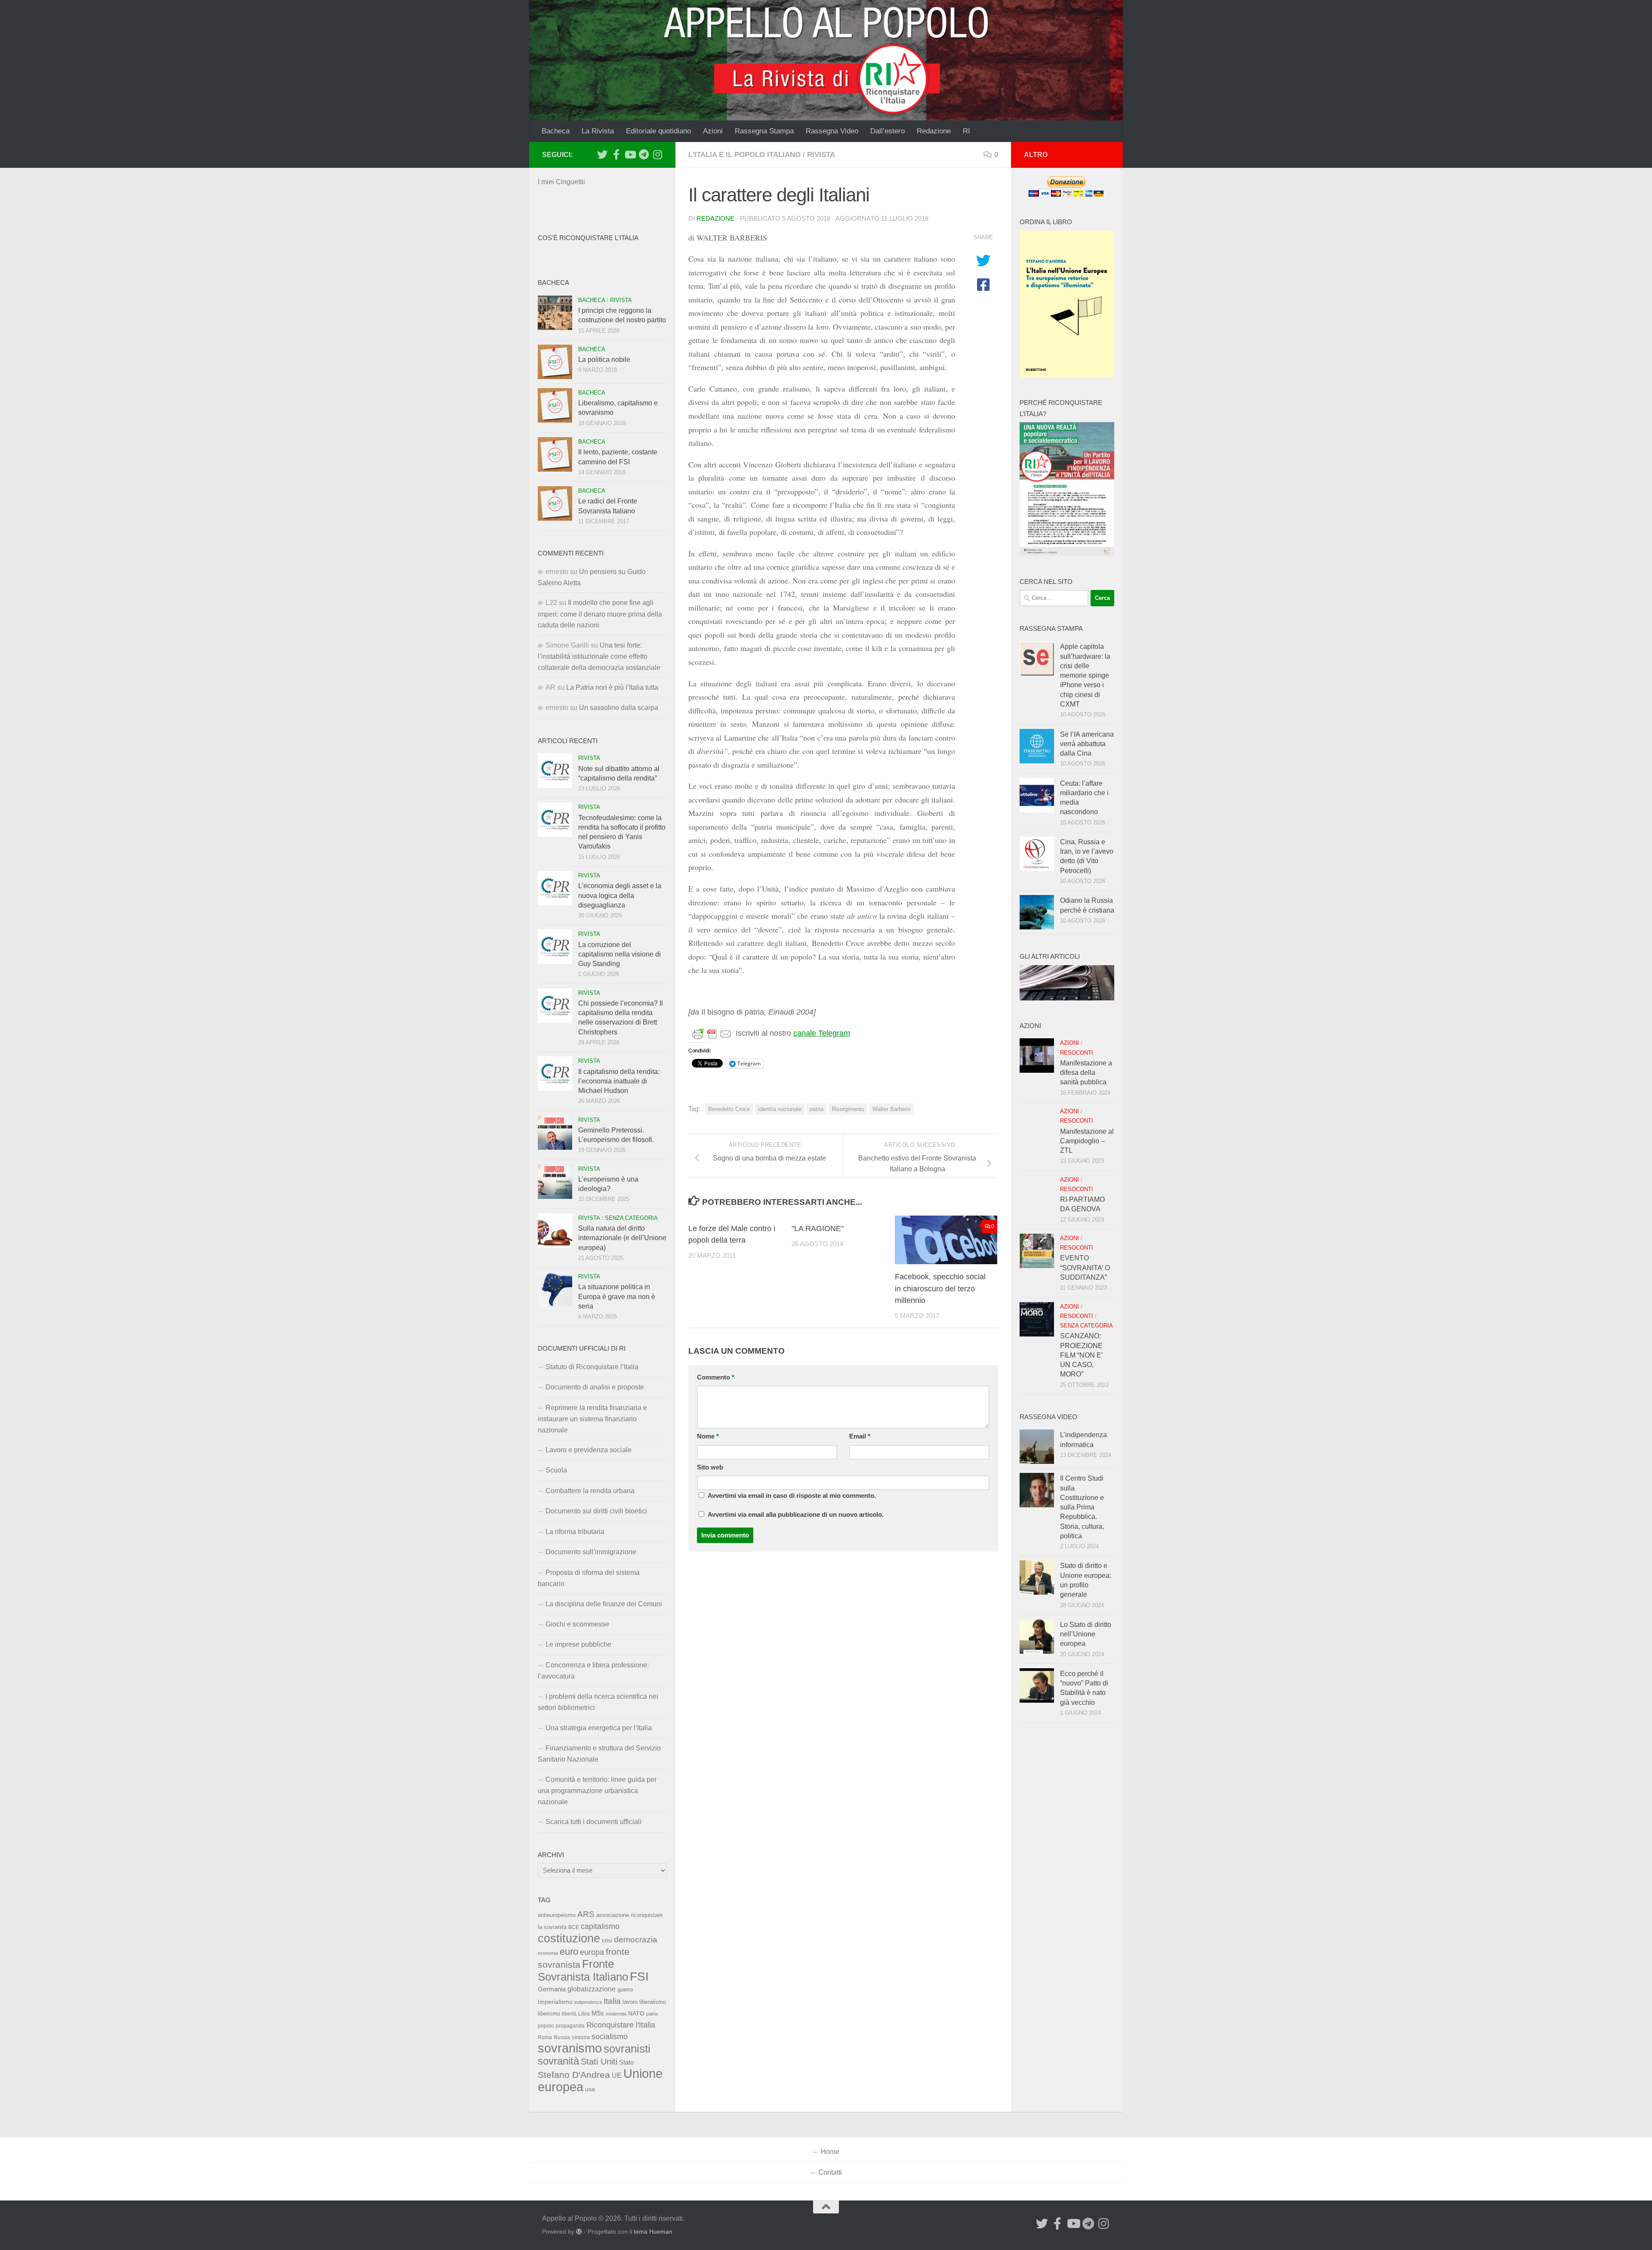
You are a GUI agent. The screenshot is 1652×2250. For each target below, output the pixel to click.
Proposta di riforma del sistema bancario (589, 1578)
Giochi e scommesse (577, 1624)
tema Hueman (653, 2231)
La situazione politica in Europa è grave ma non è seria (617, 1296)
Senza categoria (631, 1218)
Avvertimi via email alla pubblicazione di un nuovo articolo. (796, 1515)
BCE (574, 1927)
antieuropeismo (557, 1915)
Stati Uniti (599, 2062)
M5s (598, 2013)
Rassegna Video (832, 131)
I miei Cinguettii (561, 182)
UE (617, 2075)
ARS (586, 1914)
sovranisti (627, 2049)
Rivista (821, 155)
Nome (708, 1436)
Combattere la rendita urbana (590, 1491)
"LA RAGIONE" (818, 1228)
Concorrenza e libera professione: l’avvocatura (593, 1671)
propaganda (570, 2026)
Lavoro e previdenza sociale (589, 1450)
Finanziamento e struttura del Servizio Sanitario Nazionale (599, 1754)
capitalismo (600, 1926)
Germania (552, 1989)
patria (817, 1109)
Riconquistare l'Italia (621, 2025)
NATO (636, 2013)
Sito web (710, 1467)
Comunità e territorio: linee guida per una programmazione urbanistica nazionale (597, 1791)
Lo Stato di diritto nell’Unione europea (1086, 1634)
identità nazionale (780, 1109)
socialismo (610, 2037)
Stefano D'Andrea (574, 2075)
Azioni (713, 131)
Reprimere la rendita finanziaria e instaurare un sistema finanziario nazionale (592, 1419)
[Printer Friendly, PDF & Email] (712, 1034)
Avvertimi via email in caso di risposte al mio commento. (792, 1496)
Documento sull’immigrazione (591, 1552)
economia (548, 1953)
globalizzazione (592, 1989)
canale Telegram (822, 1033)
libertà (569, 2014)
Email (860, 1436)
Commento (716, 1377)
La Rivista (598, 131)
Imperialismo (555, 2002)
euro (569, 1952)
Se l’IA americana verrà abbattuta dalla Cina (1087, 744)
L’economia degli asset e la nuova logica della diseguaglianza (620, 895)
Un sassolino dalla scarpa (619, 708)
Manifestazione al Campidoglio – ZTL (1087, 1141)
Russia (562, 2037)
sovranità (558, 2061)
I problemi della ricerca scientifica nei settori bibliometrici (598, 1702)
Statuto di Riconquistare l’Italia (592, 1367)
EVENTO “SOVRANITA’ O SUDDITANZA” (1085, 1268)
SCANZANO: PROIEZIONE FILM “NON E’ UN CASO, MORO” (1081, 1355)
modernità (616, 2014)
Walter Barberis (892, 1109)
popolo (546, 2026)
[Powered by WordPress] (579, 2231)
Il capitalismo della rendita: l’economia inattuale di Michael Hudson (619, 1081)
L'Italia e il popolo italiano (744, 155)
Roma (545, 2037)
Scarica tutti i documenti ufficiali (593, 1822)
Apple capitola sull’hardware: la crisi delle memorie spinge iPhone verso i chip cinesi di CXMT (1085, 675)
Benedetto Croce (729, 1109)
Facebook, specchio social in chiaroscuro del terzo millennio (940, 1288)
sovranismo (570, 2048)
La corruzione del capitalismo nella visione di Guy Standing (619, 954)
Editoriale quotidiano (658, 131)
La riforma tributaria (575, 1532)
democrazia (636, 1940)
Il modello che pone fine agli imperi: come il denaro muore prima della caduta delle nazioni (600, 614)
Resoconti (1077, 1053)
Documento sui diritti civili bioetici (596, 1511)
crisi (607, 1940)
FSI (639, 1977)
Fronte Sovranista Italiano (583, 1970)
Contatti (830, 2172)
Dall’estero (888, 131)
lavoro (630, 2002)
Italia (612, 2001)
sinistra (581, 2037)
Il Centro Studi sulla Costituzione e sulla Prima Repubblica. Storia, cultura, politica (1082, 1507)
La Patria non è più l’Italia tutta (612, 687)
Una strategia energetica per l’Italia (599, 1728)
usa (590, 2089)
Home (830, 2152)
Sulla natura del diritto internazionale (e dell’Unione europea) (622, 1238)
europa (592, 1952)
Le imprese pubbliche (578, 1644)
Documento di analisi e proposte (595, 1387)
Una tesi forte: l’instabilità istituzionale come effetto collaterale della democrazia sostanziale (599, 656)
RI (966, 131)
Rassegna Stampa (764, 131)
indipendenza (588, 2002)
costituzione (569, 1938)
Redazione (934, 131)
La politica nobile (604, 360)
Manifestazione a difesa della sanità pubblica (1086, 1073)
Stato (626, 2062)
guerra (625, 1990)
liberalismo (653, 2002)
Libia (584, 2014)
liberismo (549, 2014)
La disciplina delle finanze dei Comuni (604, 1604)
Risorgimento (848, 1109)
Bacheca (556, 131)
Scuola (556, 1470)
